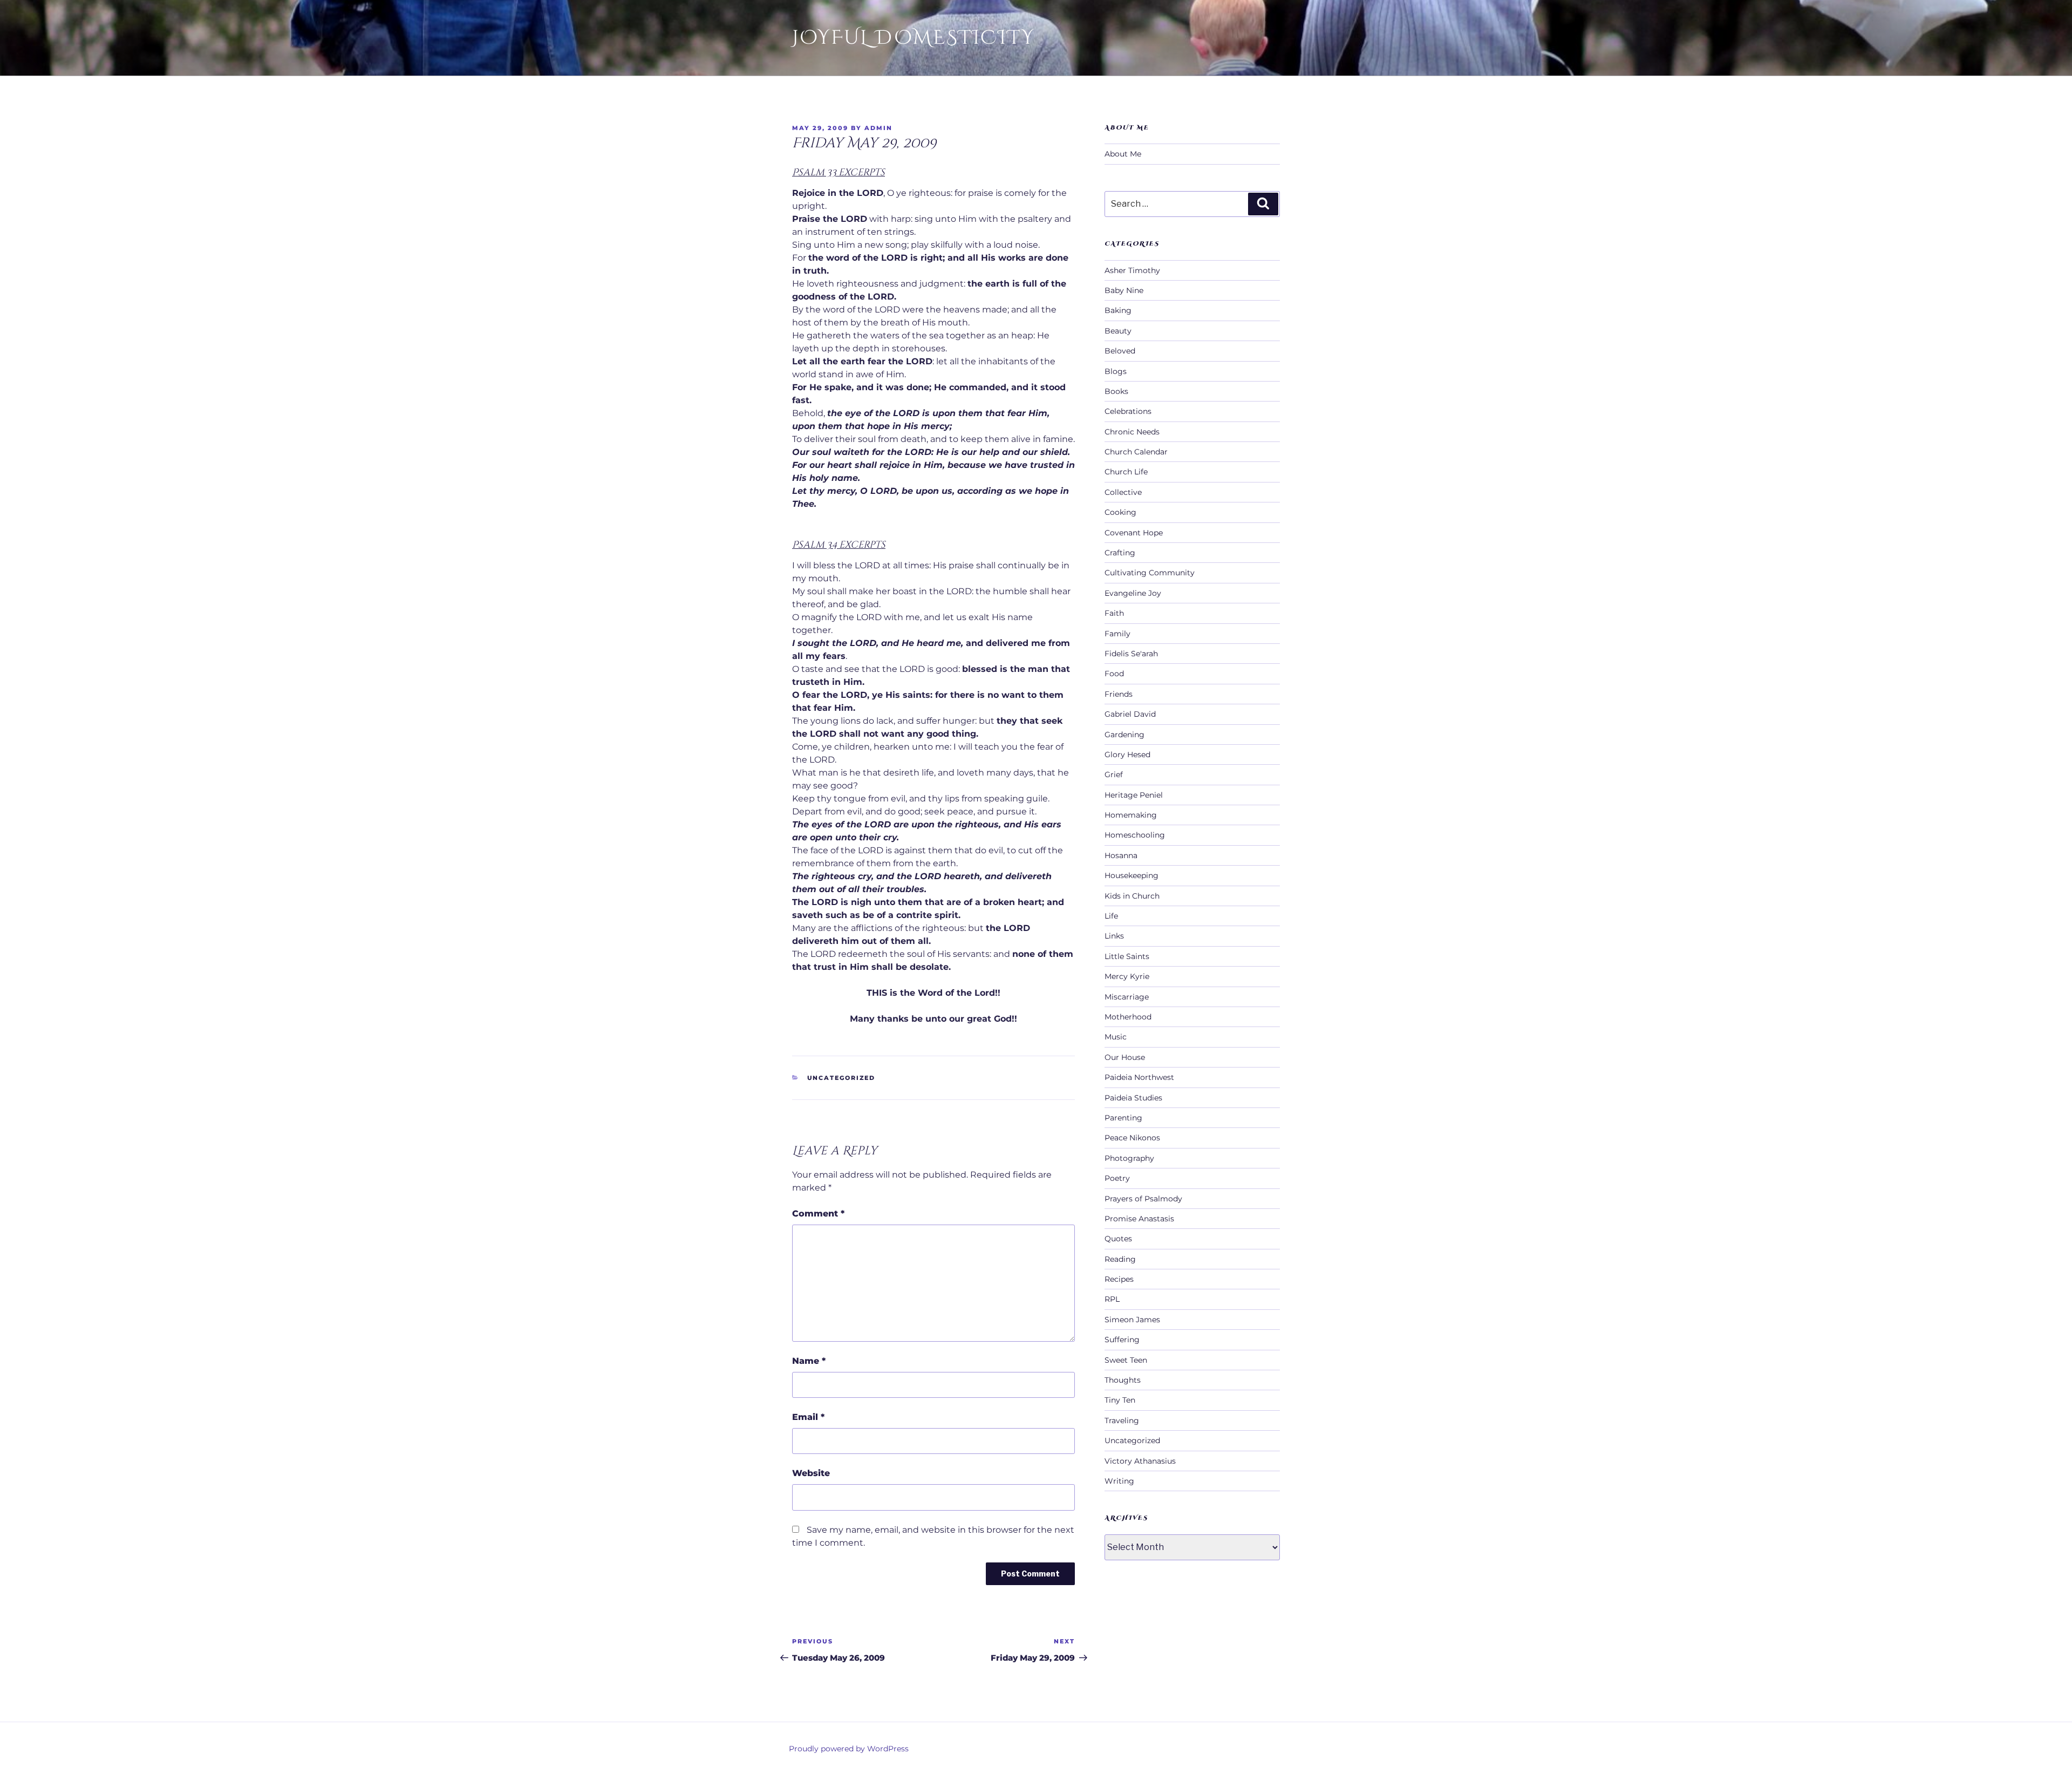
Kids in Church (1132, 896)
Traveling (1122, 1420)
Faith (1114, 613)
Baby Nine (1124, 290)
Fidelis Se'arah (1131, 654)
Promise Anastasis (1139, 1219)
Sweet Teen (1126, 1360)
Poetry (1117, 1178)
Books (1116, 391)
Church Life (1126, 472)
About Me (1123, 154)
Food (1114, 674)
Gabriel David (1130, 714)
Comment (818, 1214)
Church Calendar (1136, 452)
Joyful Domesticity (914, 38)
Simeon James (1132, 1320)
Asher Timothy (1132, 270)
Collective (1123, 492)
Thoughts (1123, 1380)
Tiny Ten (1120, 1400)
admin (878, 128)
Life (1111, 916)
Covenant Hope (1134, 533)
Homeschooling (1135, 835)
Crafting (1120, 553)
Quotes (1118, 1239)
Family (1117, 634)
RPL (1112, 1299)
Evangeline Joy (1133, 593)
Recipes (1119, 1279)
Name (809, 1361)
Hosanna (1121, 855)
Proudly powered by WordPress (849, 1749)
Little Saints (1127, 956)
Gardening (1124, 735)
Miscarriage (1127, 997)
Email (808, 1417)
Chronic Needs (1132, 432)
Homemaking (1131, 815)
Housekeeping (1132, 875)
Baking (1118, 310)
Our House (1125, 1057)
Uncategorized (841, 1078)
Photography (1129, 1158)
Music (1116, 1037)
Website (811, 1473)
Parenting (1123, 1118)
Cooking (1120, 512)
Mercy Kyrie (1127, 976)
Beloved (1120, 351)
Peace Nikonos (1132, 1138)
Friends (1119, 694)
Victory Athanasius (1140, 1461)
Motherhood (1128, 1017)
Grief (1114, 774)
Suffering (1122, 1340)
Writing (1119, 1481)
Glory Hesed (1127, 755)
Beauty (1118, 331)
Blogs (1116, 371)
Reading (1120, 1259)
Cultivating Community (1150, 573)
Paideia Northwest (1139, 1077)
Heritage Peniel (1134, 795)
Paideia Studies (1133, 1098)
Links (1114, 936)
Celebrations (1128, 411)
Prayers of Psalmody (1143, 1199)
